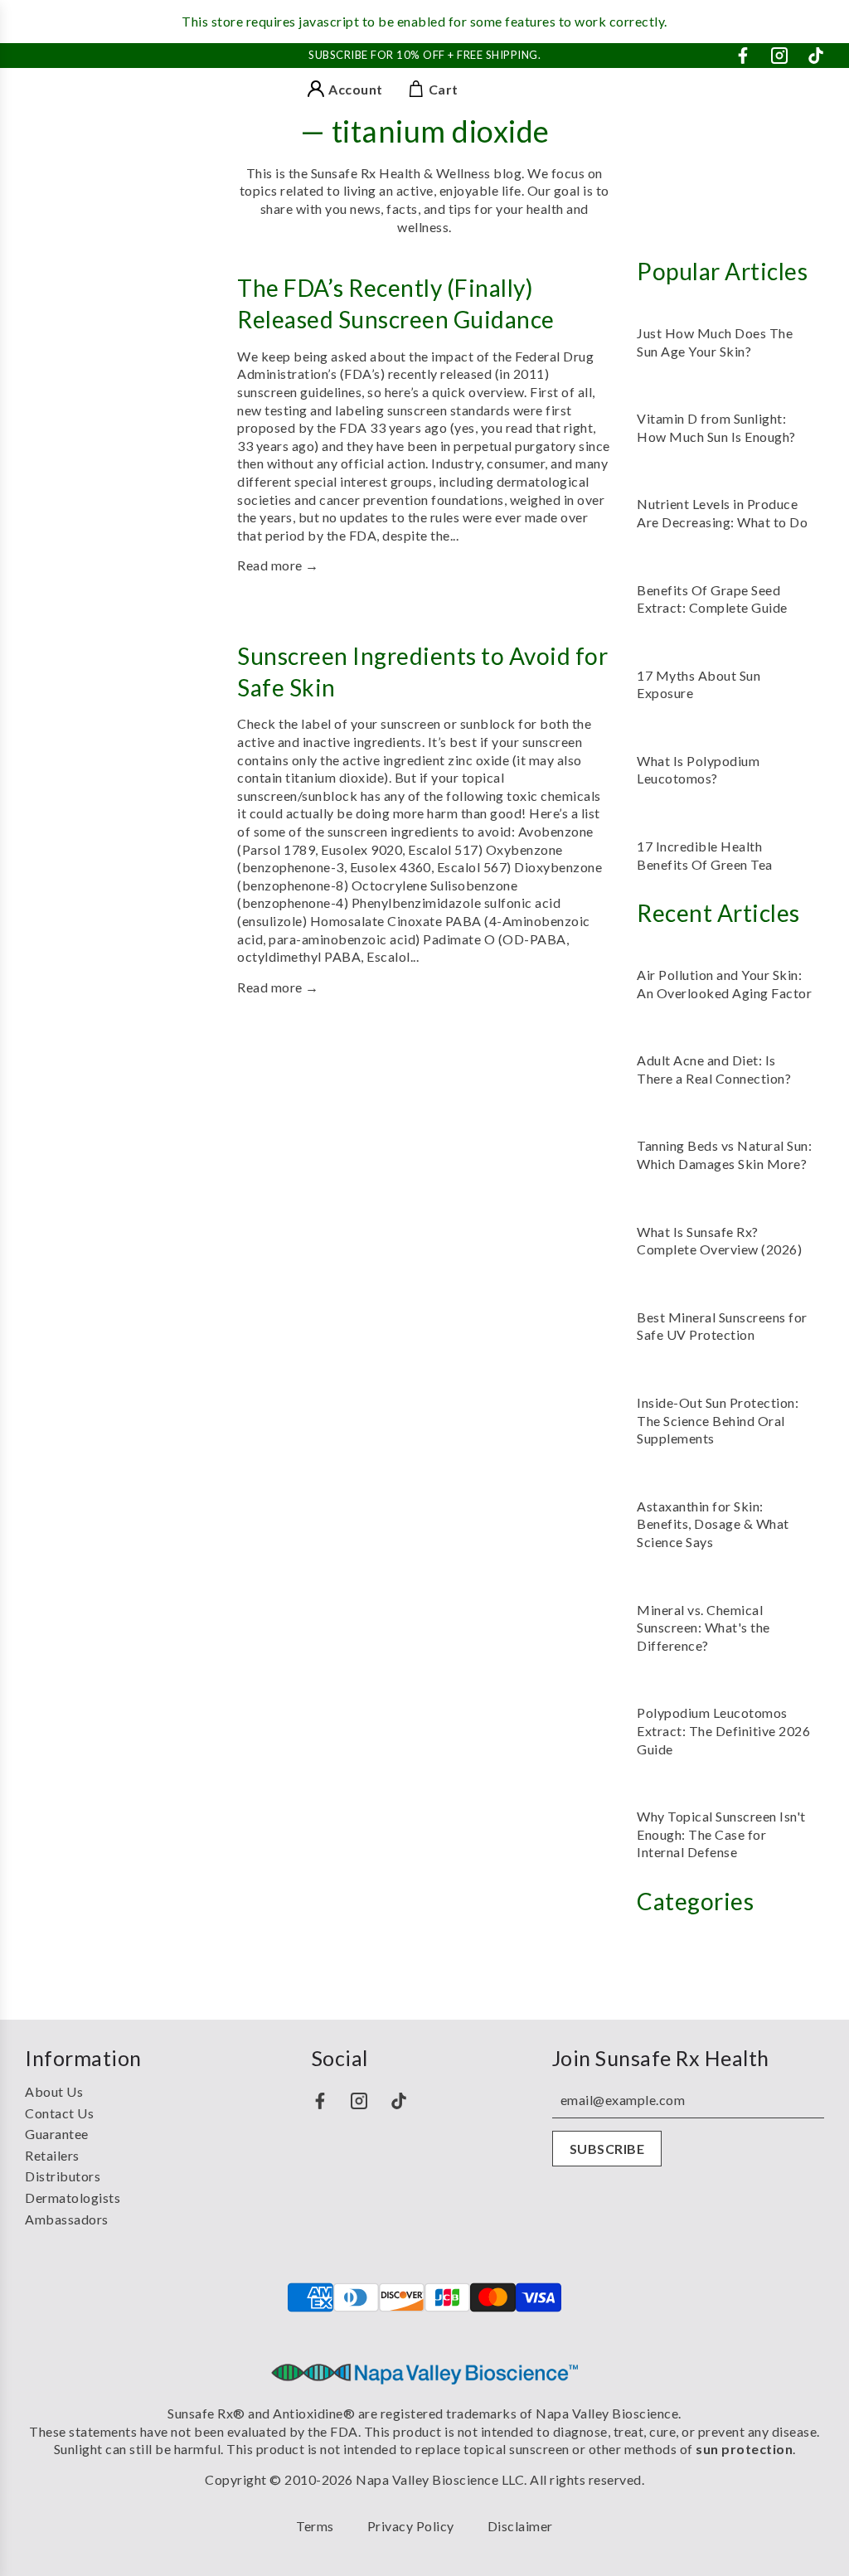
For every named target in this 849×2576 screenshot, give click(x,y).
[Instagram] (779, 56)
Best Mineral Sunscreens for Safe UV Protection (722, 1326)
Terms (315, 2526)
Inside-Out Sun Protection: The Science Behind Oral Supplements (718, 1420)
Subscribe (607, 2149)
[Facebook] (743, 56)
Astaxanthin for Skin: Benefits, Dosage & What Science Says (713, 1524)
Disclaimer (520, 2526)
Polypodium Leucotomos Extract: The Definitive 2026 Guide (723, 1730)
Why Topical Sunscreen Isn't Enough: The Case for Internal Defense (721, 1834)
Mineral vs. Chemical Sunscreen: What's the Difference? (703, 1628)
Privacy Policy (411, 2526)
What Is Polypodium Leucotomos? (698, 770)
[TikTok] (816, 56)
